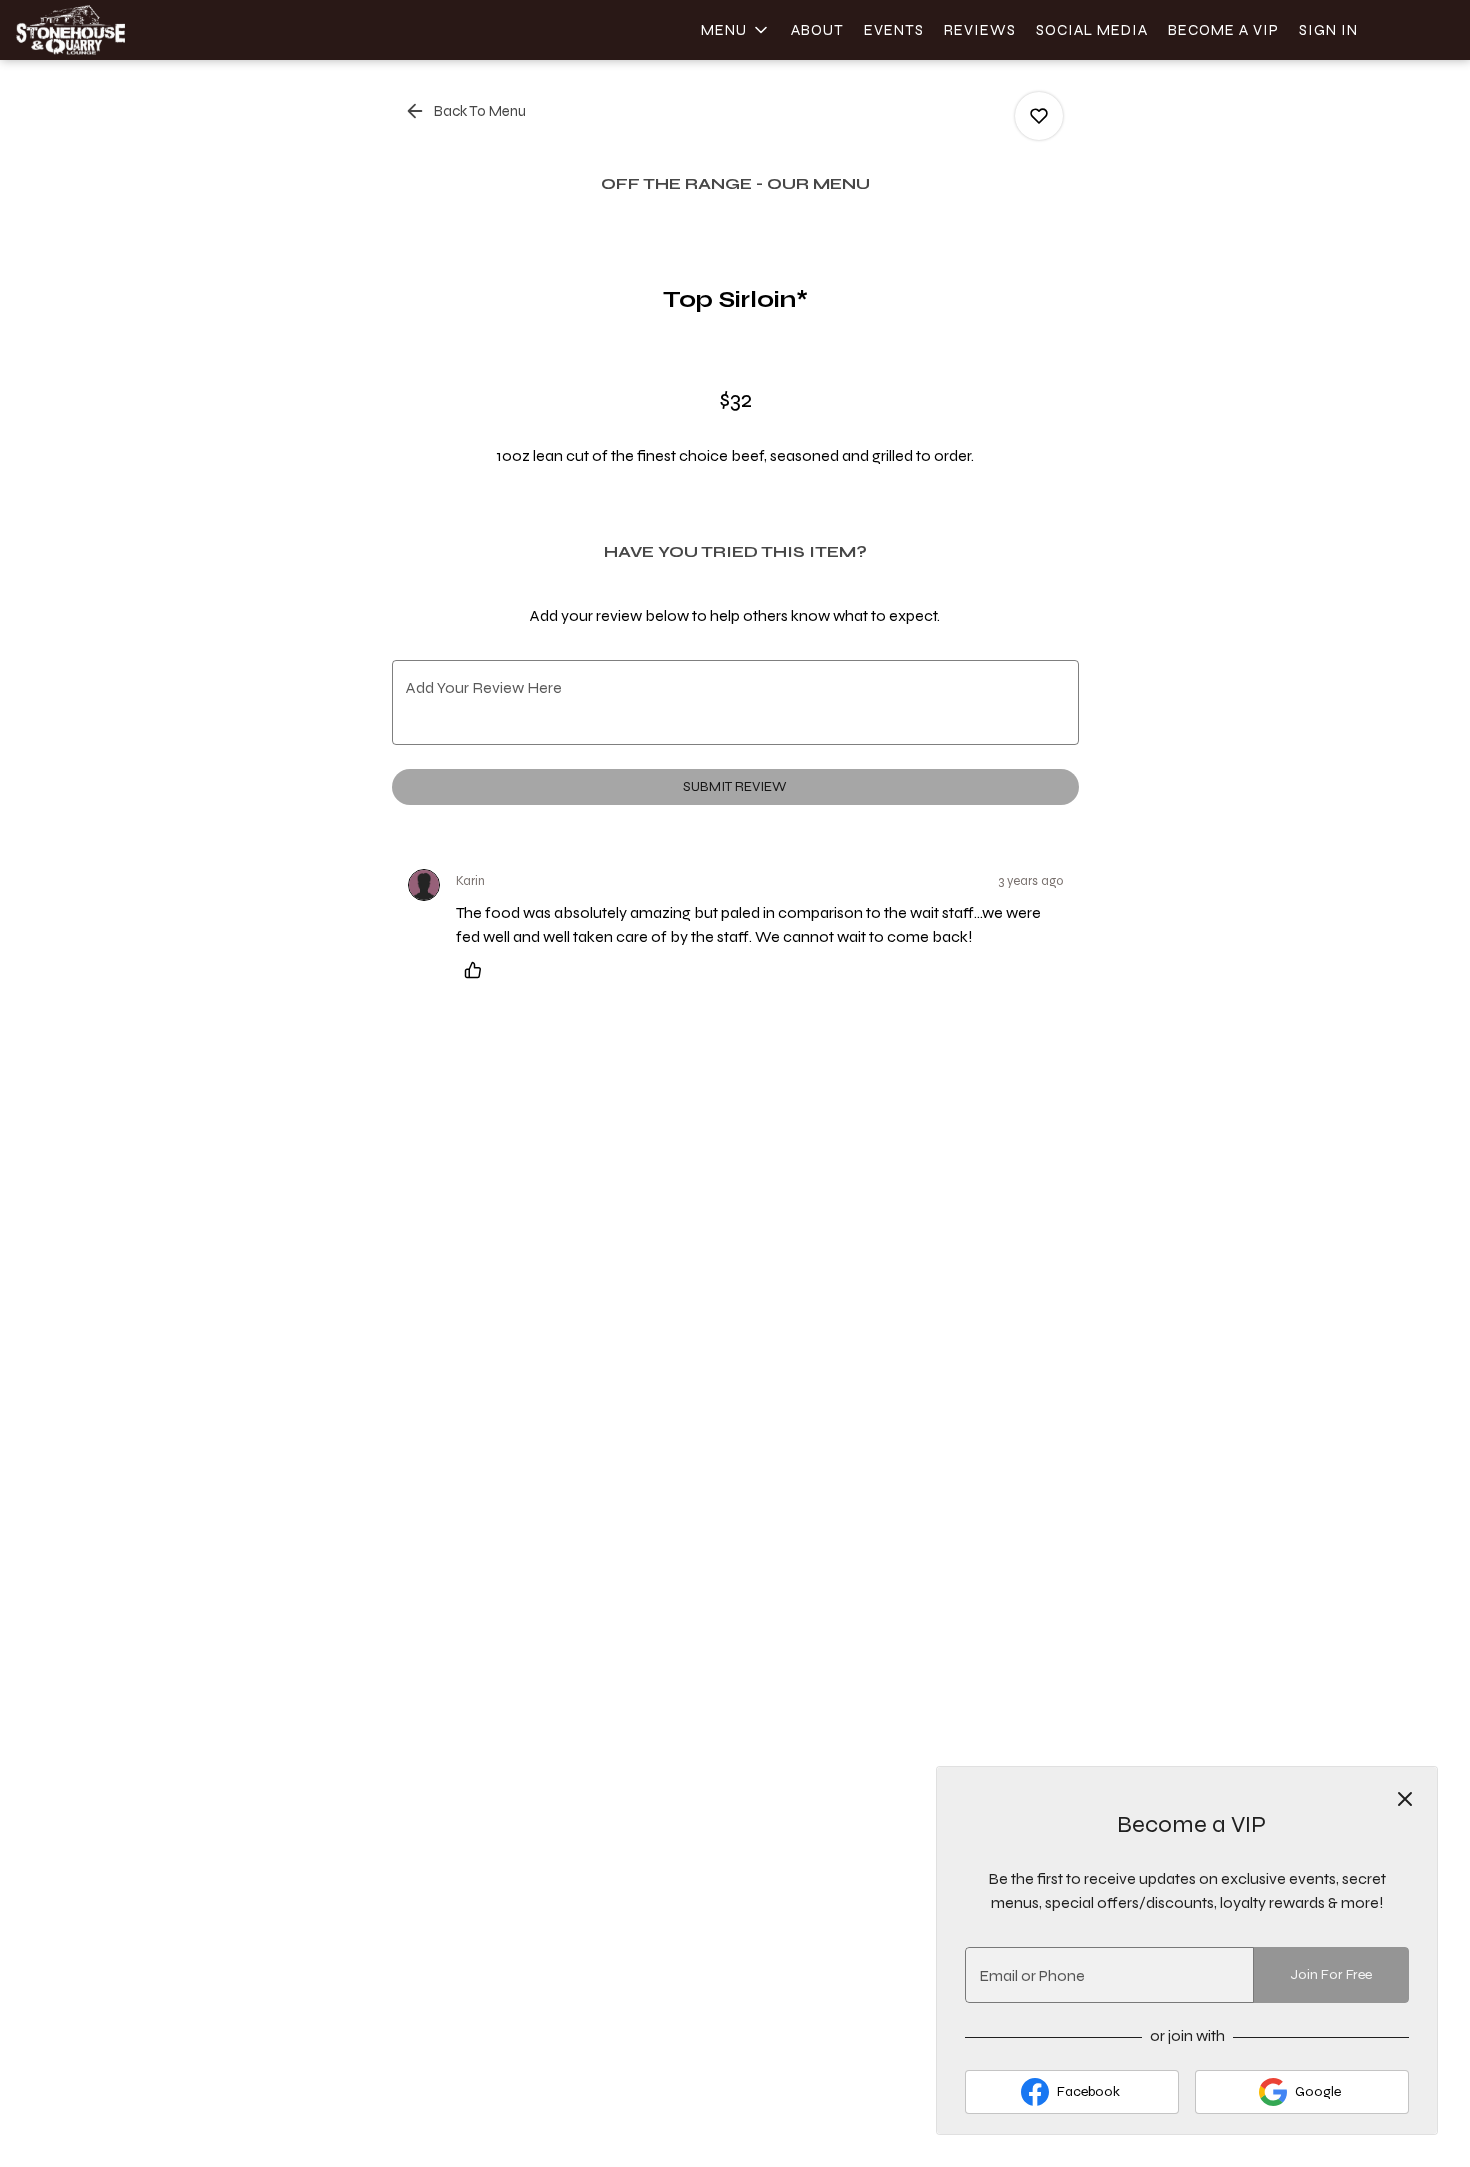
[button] (736, 30)
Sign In (1328, 30)
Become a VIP (1223, 30)
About (817, 30)
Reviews (980, 30)
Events (894, 30)
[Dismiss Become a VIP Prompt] (1405, 1799)
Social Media (1092, 30)
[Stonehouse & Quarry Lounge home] (106, 30)
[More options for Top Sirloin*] (1039, 116)
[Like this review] (478, 970)
